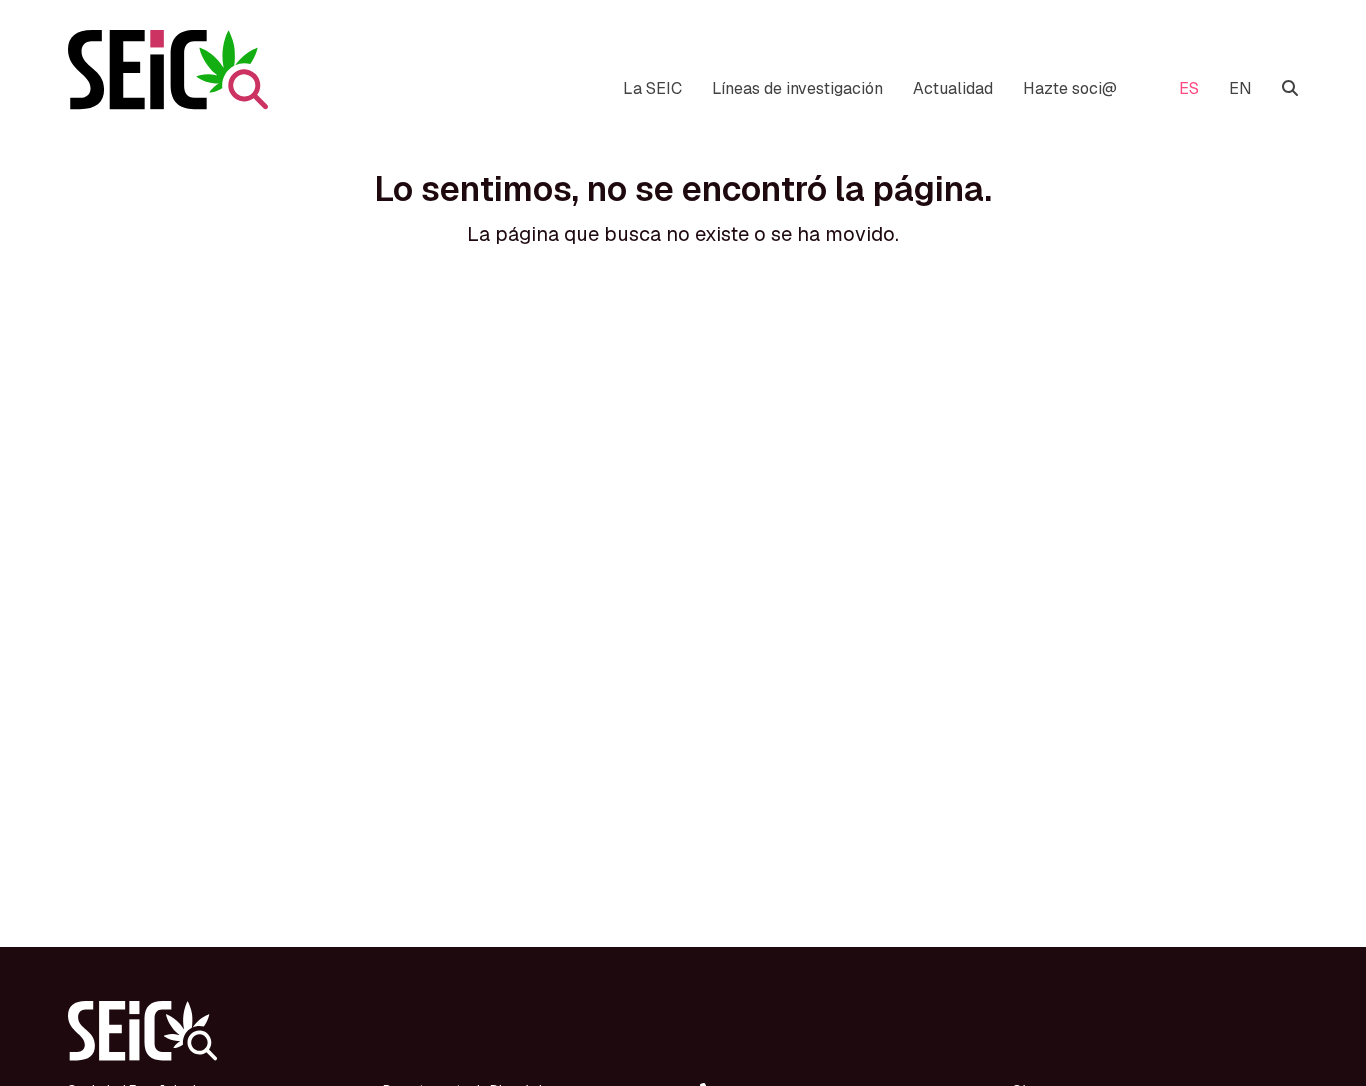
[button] (1290, 88)
